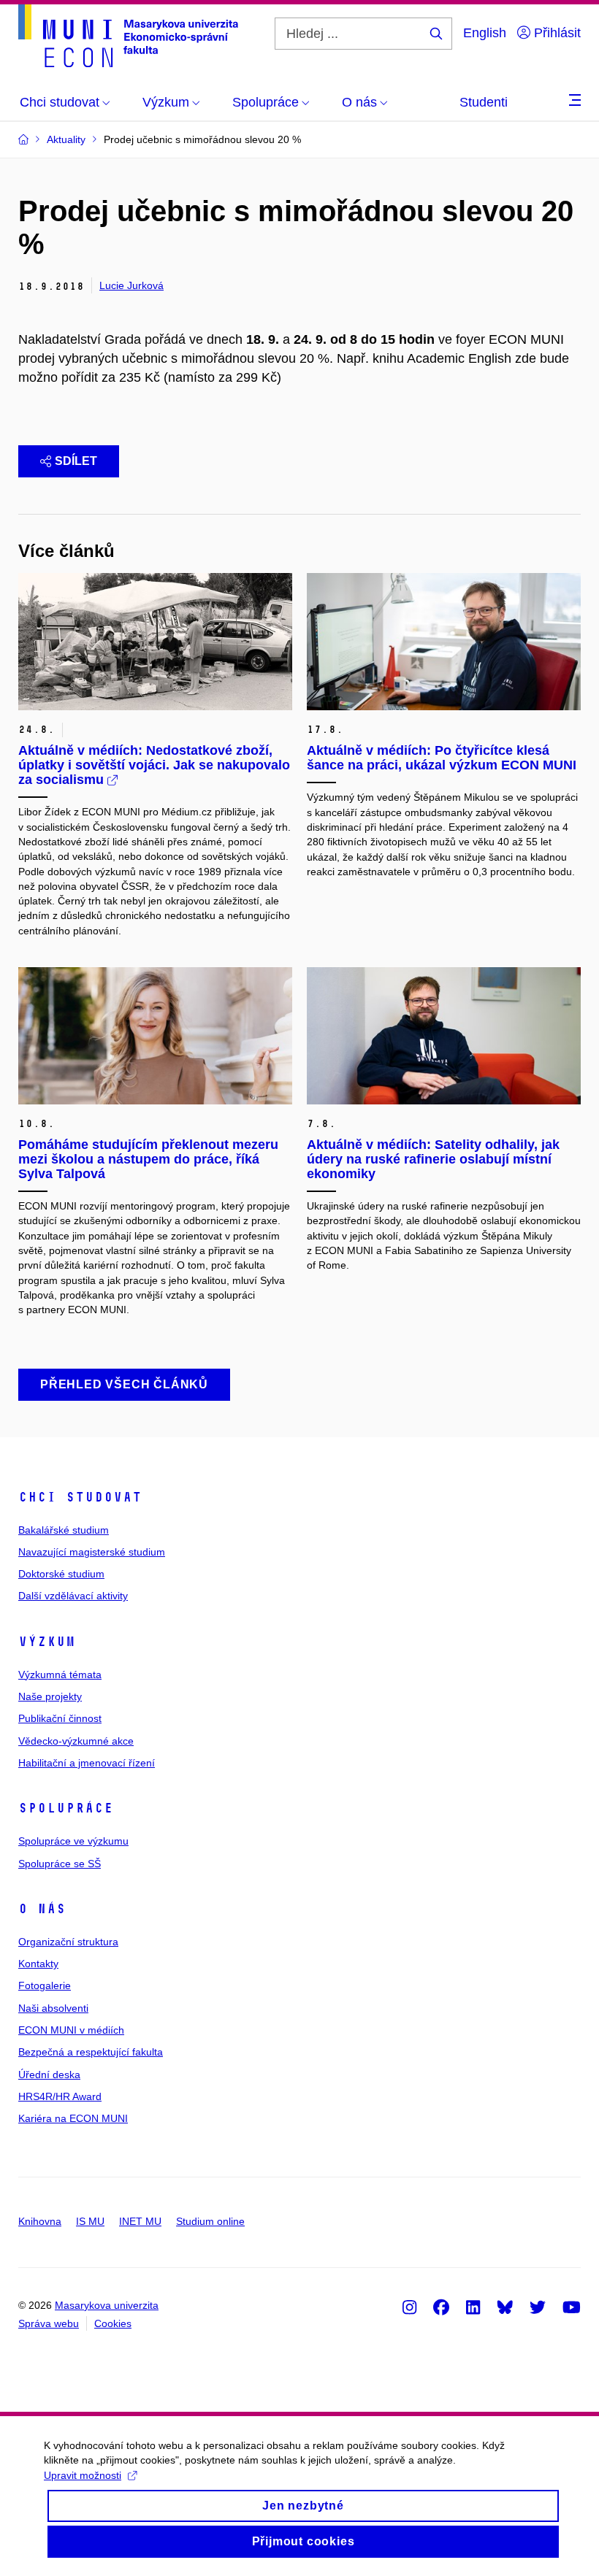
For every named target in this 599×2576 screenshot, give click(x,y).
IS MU (90, 2221)
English (485, 33)
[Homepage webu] (128, 36)
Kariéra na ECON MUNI (73, 2118)
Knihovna (40, 2221)
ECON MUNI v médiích (71, 2030)
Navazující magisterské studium (92, 1552)
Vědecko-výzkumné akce (76, 1741)
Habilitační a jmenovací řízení (87, 1763)
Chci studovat (80, 1497)
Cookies (113, 2323)
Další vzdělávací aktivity (73, 1596)
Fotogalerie (45, 1985)
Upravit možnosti (83, 2475)
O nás (42, 1909)
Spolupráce (66, 1808)
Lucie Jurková (131, 285)
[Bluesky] (505, 2307)
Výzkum (47, 1642)
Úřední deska (49, 2075)
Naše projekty (50, 1696)
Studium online (210, 2221)
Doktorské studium (61, 1574)
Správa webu (49, 2323)
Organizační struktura (68, 1942)
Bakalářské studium (64, 1530)
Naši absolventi (53, 2008)
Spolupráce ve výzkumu (73, 1841)
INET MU (140, 2221)
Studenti (484, 102)
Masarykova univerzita (107, 2305)
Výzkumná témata (60, 1675)
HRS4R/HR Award (60, 2096)
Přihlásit (556, 33)
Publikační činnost (60, 1718)
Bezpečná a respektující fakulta (91, 2052)
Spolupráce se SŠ (60, 1864)
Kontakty (38, 1964)
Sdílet (76, 461)
